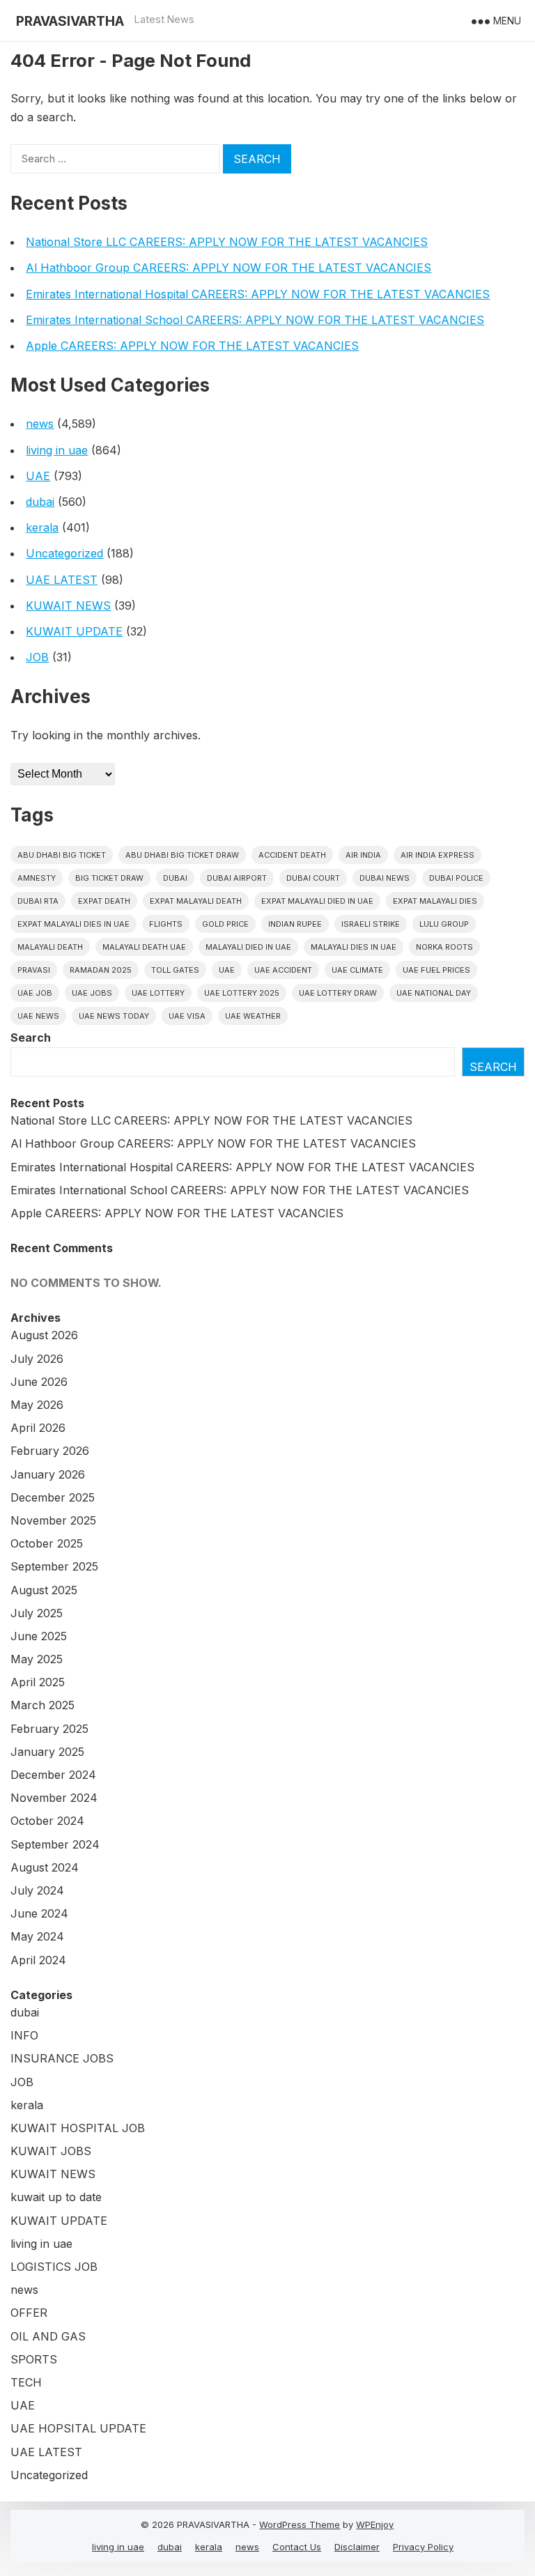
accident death (292, 855)
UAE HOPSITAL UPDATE (78, 2428)
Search (31, 1038)
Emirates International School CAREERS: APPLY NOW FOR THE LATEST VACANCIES (255, 320)
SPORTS (34, 2359)
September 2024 (55, 1844)
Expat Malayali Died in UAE (317, 901)
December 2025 (53, 1497)
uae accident (283, 970)
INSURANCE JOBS (62, 2058)
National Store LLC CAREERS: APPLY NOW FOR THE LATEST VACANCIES (227, 242)
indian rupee (295, 924)
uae (227, 970)
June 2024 (39, 1913)
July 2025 (37, 1613)
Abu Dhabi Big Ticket (62, 855)
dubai (40, 502)
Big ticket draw (109, 878)
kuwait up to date (56, 2197)
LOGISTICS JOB (54, 2267)
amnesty (37, 878)
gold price (225, 924)
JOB (37, 657)
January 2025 (47, 1752)
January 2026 (48, 1474)
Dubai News (385, 878)
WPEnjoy (375, 2524)
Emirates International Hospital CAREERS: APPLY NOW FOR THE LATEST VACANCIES (258, 294)
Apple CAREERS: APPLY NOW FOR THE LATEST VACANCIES (192, 346)
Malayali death (50, 947)
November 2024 (54, 1798)
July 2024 (37, 1890)
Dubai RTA (38, 901)
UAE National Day (434, 993)
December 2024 (53, 1775)
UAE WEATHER (253, 1016)
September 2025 (54, 1566)
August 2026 (44, 1335)
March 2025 (42, 1705)
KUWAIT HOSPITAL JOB (78, 2128)
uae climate (357, 970)
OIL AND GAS (48, 2336)
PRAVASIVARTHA (70, 21)
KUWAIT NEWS (68, 606)
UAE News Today (114, 1016)
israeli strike (371, 924)
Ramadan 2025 (101, 970)
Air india (363, 855)
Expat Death (104, 901)
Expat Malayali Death (196, 901)
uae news (38, 1016)
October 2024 (47, 1821)
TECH (26, 2382)
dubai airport (237, 878)
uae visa (187, 1016)
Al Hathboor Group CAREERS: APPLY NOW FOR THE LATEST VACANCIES (228, 268)
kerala (42, 527)
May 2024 (37, 1936)
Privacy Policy (423, 2547)
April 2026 (38, 1428)
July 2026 (37, 1359)
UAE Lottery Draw (338, 993)
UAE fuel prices (436, 970)
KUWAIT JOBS (51, 2151)
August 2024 (45, 1867)
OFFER (29, 2313)
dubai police (456, 878)
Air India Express (437, 855)
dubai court (313, 878)
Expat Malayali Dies (435, 901)
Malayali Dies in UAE (354, 947)
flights (166, 924)
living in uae (57, 450)
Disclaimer (357, 2547)
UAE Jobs (92, 993)
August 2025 (44, 1590)
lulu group (444, 924)
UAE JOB (35, 993)
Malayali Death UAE (144, 947)
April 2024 (38, 1960)
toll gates (175, 970)
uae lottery (158, 993)
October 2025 (47, 1543)
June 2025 (39, 1636)
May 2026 (37, 1405)
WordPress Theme (300, 2524)
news (40, 424)
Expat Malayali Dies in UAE (73, 924)
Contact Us (297, 2547)
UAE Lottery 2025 (242, 993)
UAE (38, 476)
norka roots (444, 947)
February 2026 (50, 1451)
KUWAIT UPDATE (74, 631)
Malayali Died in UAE (248, 947)
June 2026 (39, 1382)
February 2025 (49, 1729)
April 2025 (38, 1682)
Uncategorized (64, 553)
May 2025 (37, 1659)
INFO (24, 2035)
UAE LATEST (62, 580)
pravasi (34, 970)
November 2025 (53, 1520)
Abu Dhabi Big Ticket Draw (182, 855)
